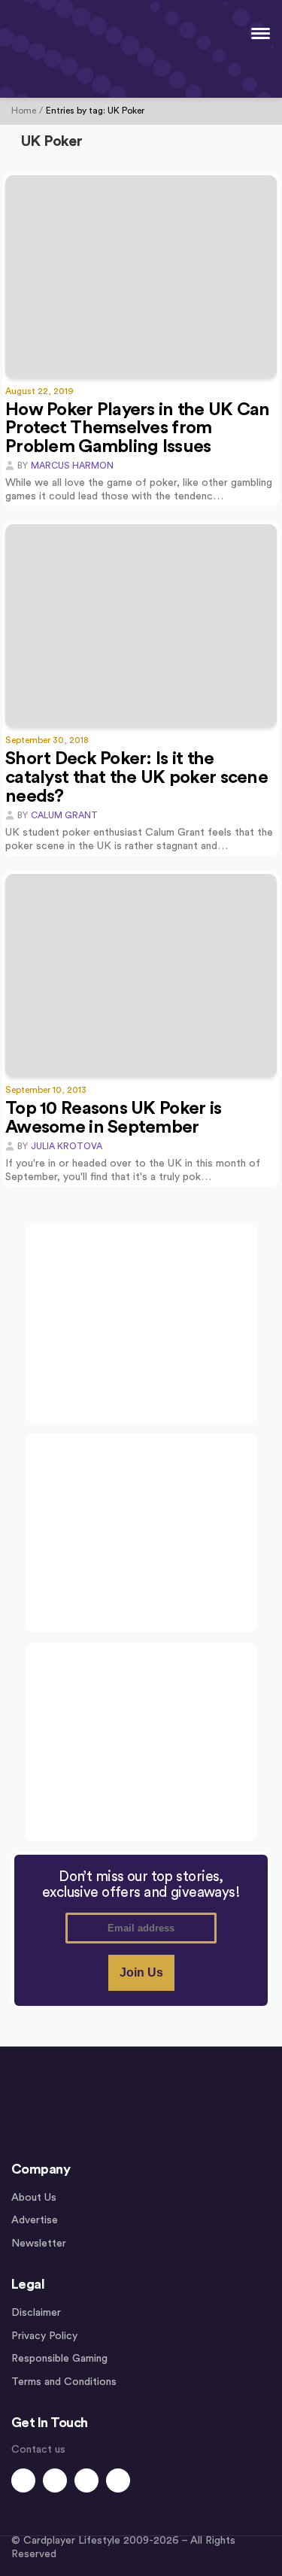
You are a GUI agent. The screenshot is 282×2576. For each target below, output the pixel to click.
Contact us (38, 2450)
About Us (34, 2198)
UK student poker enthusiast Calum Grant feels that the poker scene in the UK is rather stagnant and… (139, 839)
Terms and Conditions (64, 2382)
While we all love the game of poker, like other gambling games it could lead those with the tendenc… (139, 490)
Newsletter (39, 2244)
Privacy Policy (44, 2336)
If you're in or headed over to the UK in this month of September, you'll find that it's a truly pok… (133, 1170)
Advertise (35, 2220)
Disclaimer (36, 2313)
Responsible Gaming (59, 2359)
